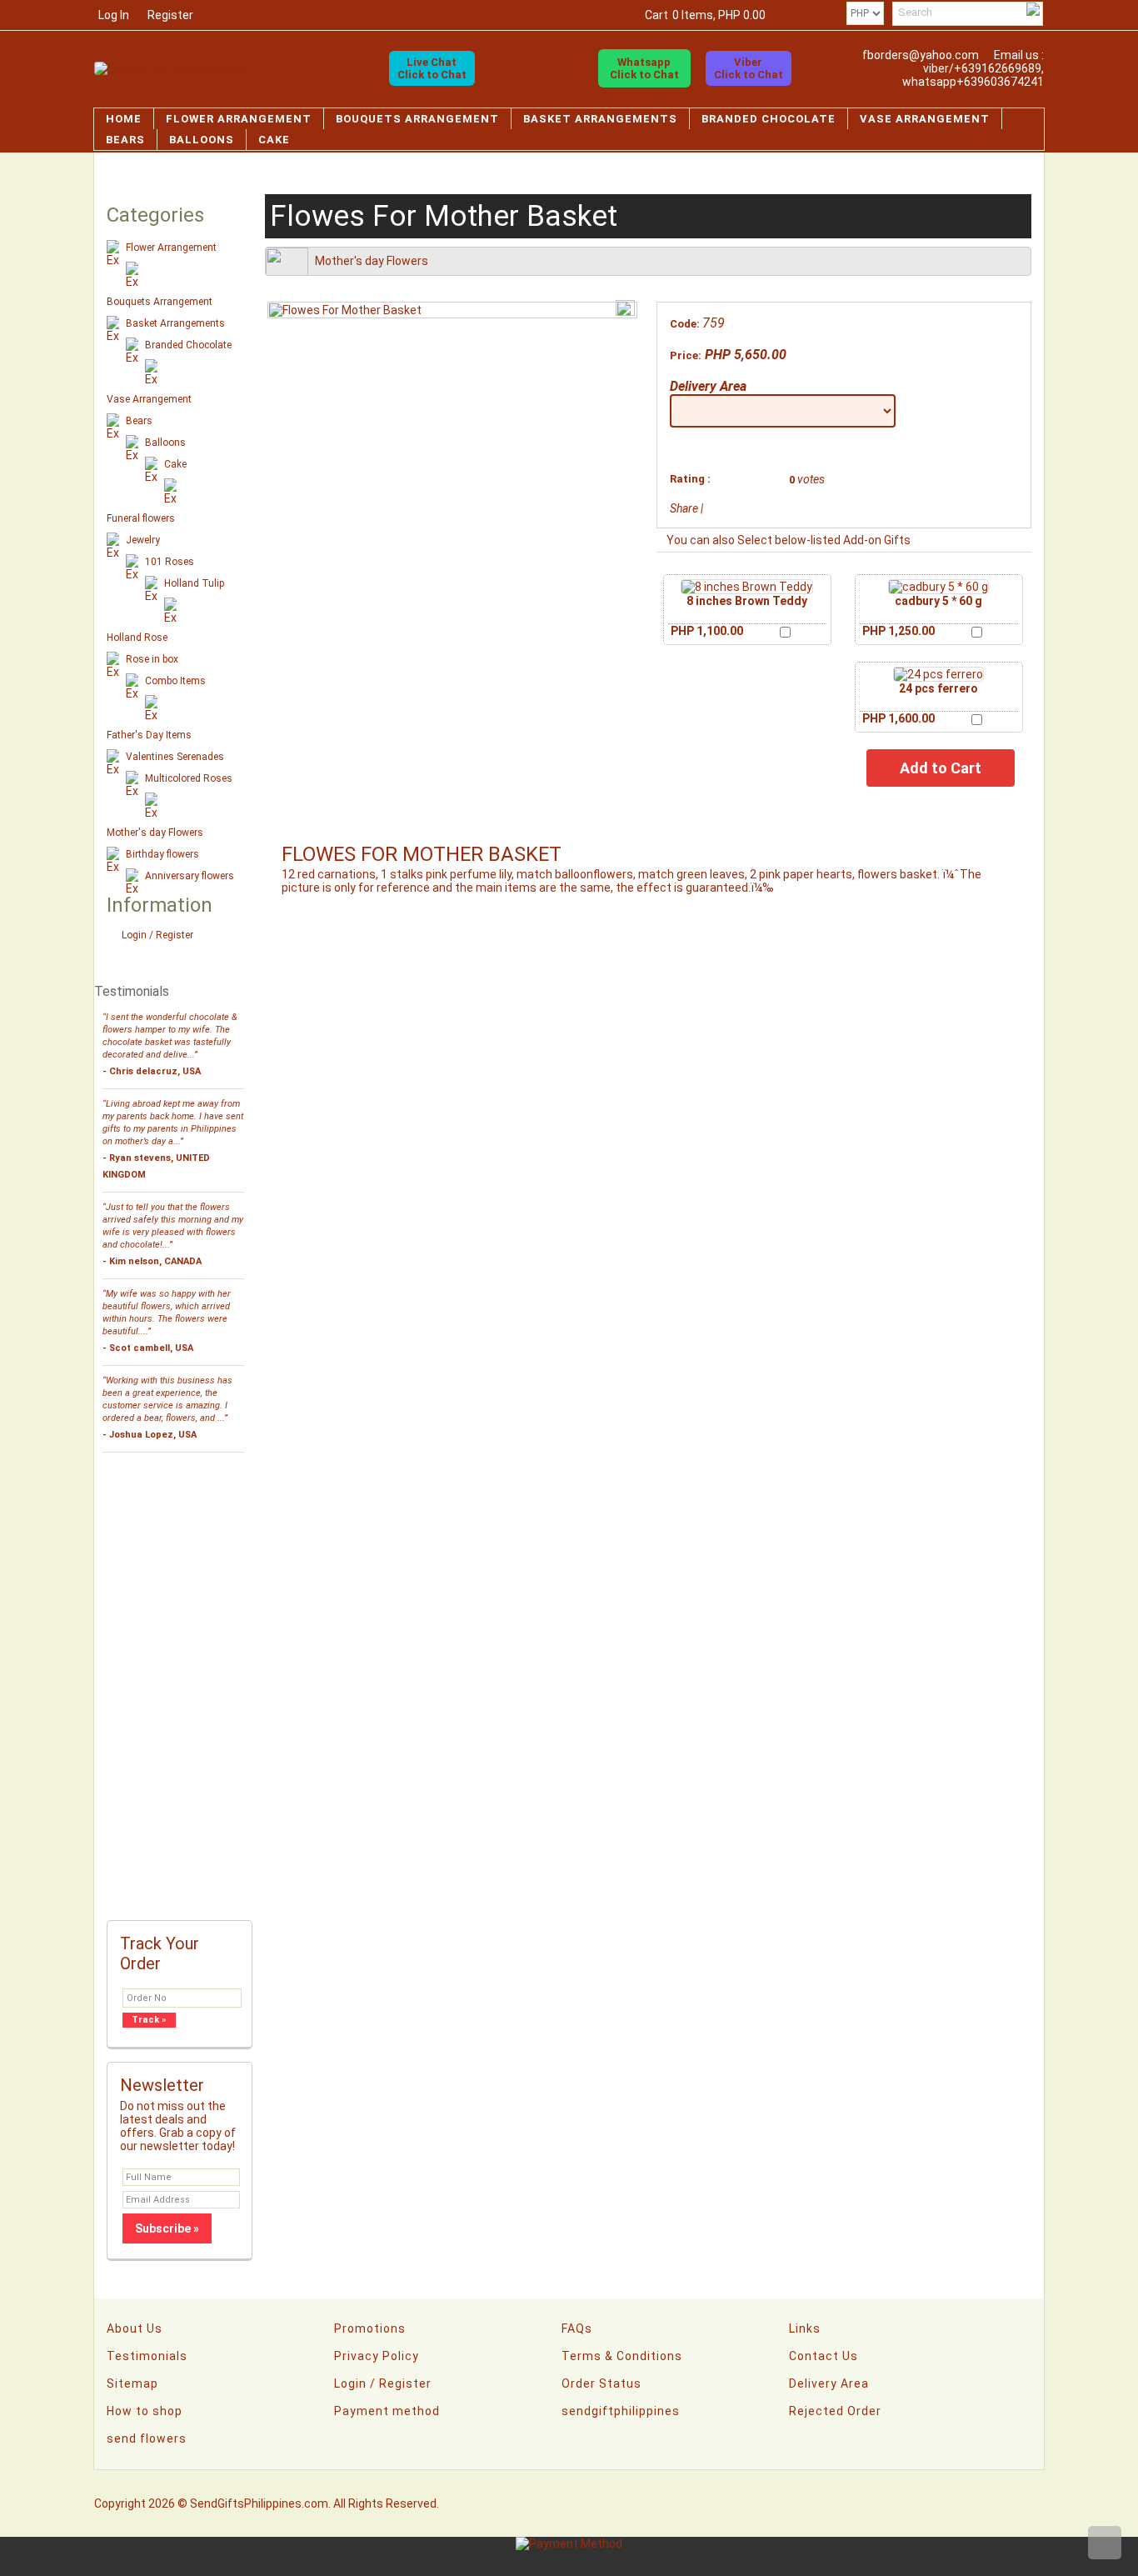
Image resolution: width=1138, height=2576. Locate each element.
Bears (125, 140)
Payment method (387, 2411)
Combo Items (175, 681)
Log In (114, 15)
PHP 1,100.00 (707, 631)
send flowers (147, 2438)
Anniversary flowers (190, 876)
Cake (274, 140)
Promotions (370, 2328)
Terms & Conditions (622, 2356)
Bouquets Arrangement (417, 119)
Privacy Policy (377, 2356)
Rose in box (152, 659)
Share (684, 508)
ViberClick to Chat (749, 68)
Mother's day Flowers (155, 833)
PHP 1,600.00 (898, 718)
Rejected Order (835, 2411)
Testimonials (147, 2356)
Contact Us (824, 2356)
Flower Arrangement (239, 119)
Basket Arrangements (600, 119)
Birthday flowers (162, 854)
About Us (135, 2328)
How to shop (145, 2411)
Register (170, 15)
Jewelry (143, 540)
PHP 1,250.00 (898, 631)
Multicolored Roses (189, 778)
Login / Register (157, 935)
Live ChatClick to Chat (432, 68)
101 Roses (170, 562)
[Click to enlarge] (747, 587)
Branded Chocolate (769, 119)
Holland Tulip (194, 583)
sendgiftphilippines (621, 2411)
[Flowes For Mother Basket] (345, 310)
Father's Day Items (149, 735)
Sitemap (132, 2383)
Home (124, 119)
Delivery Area (708, 386)
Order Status (601, 2383)
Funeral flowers (141, 518)
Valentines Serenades (175, 757)
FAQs (577, 2328)
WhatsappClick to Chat (644, 68)
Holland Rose (137, 638)
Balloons (202, 140)
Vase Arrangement (925, 119)
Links (805, 2328)
